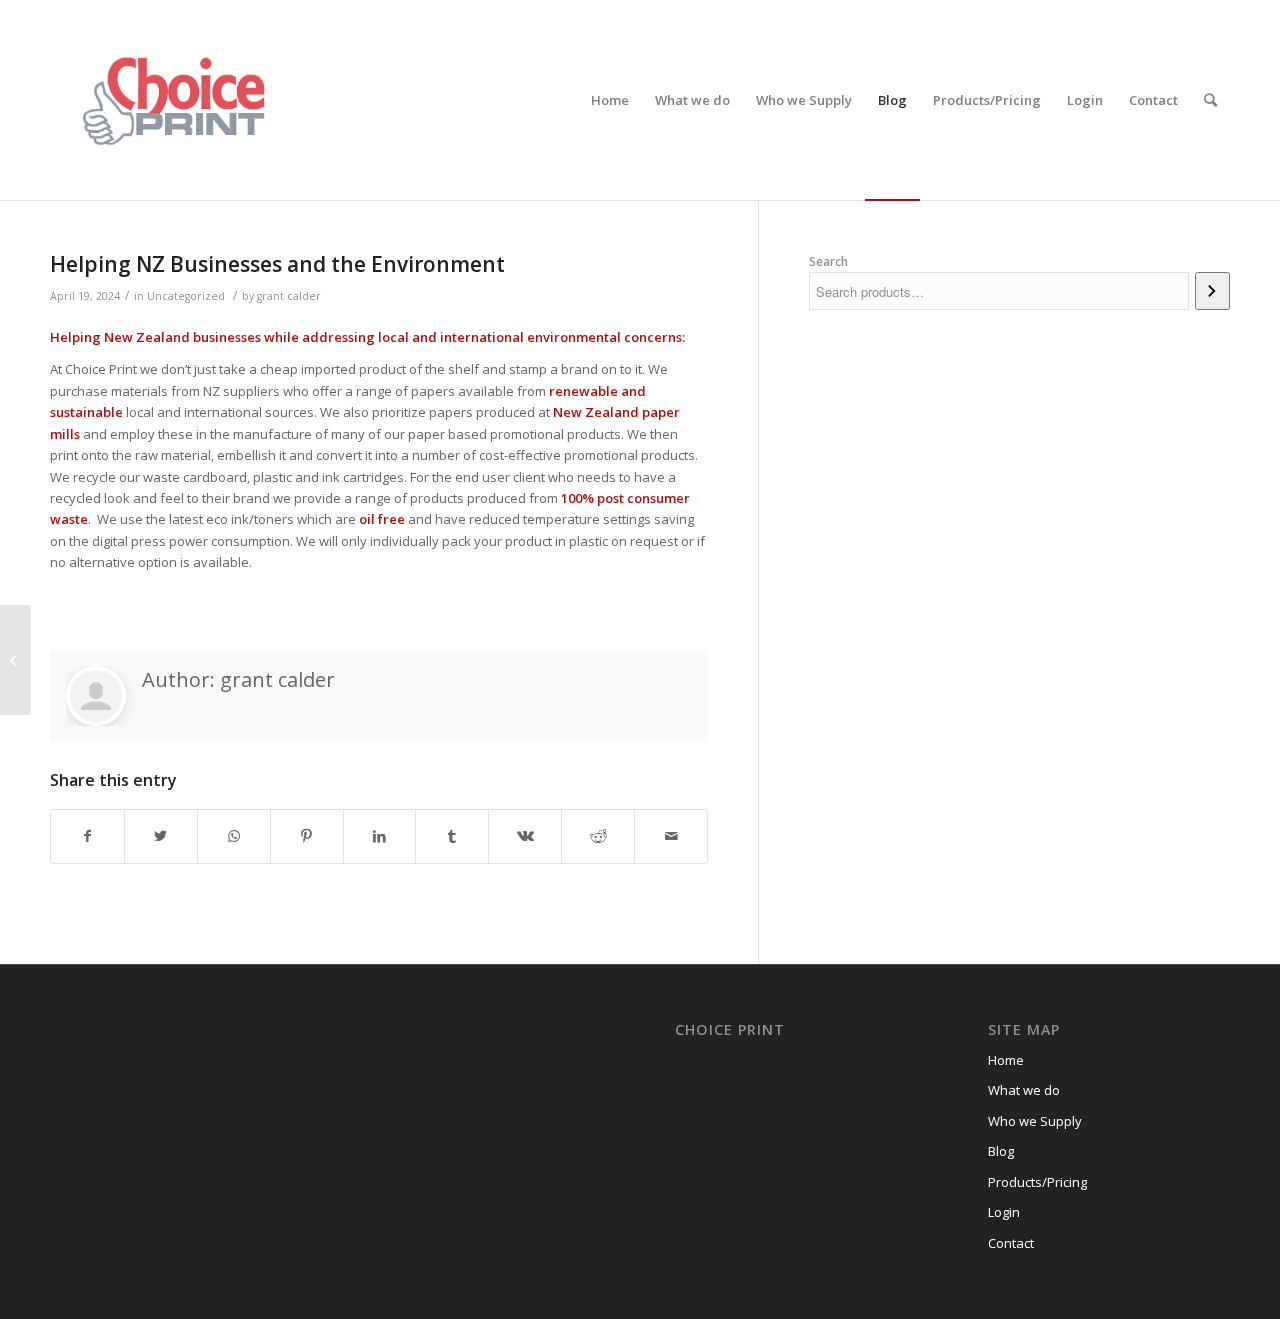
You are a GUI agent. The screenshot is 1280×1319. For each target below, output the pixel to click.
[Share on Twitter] (161, 836)
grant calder (289, 296)
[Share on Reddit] (598, 836)
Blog (1001, 1151)
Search (828, 261)
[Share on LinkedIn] (380, 836)
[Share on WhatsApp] (234, 836)
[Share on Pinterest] (307, 836)
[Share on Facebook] (87, 836)
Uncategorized (186, 296)
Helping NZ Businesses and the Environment (277, 264)
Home (1006, 1060)
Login (1004, 1212)
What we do (1024, 1090)
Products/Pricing (1037, 1182)
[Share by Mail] (671, 836)
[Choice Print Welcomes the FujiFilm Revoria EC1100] (15, 660)
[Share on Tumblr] (452, 836)
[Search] (1210, 100)
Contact (1011, 1243)
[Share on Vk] (525, 836)
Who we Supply (1035, 1121)
